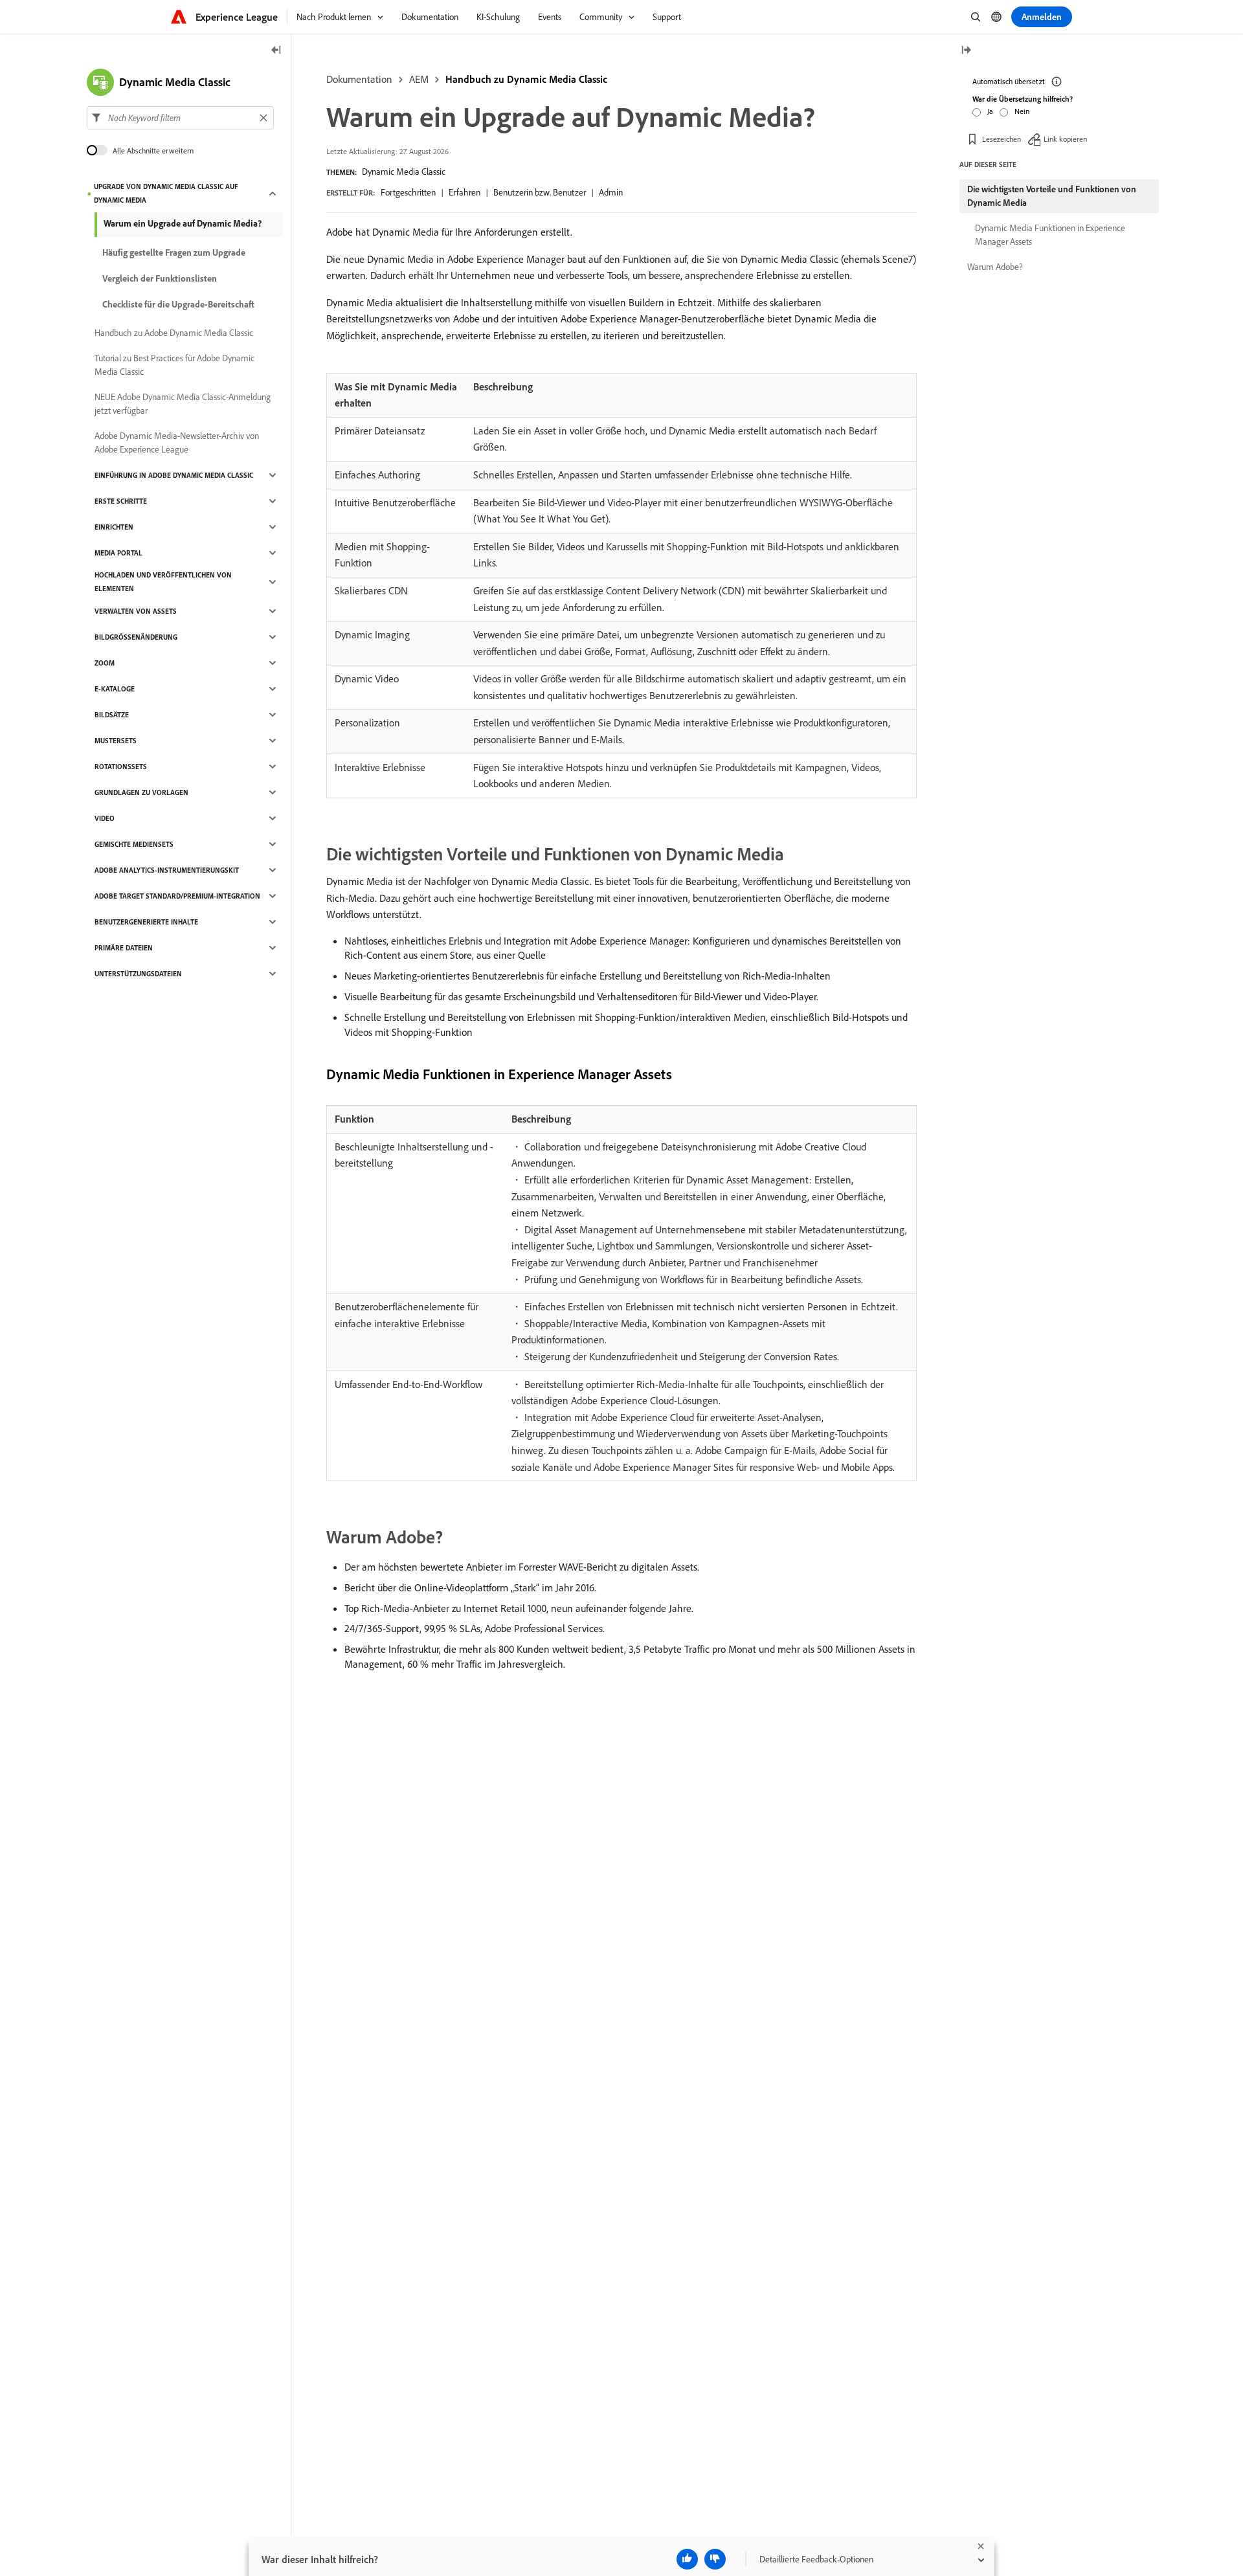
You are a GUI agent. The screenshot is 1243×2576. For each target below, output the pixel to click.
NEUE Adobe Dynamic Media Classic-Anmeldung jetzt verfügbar (183, 404)
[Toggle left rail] (276, 51)
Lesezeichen (1002, 139)
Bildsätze (112, 715)
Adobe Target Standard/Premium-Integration (177, 896)
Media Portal (118, 553)
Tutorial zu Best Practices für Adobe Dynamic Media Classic (174, 365)
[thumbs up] (687, 2559)
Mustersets (116, 741)
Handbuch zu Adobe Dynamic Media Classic (174, 333)
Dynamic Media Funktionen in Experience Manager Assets (1050, 235)
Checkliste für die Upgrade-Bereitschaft (178, 304)
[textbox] (180, 118)
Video (105, 818)
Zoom (105, 663)
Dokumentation (359, 79)
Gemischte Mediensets (134, 844)
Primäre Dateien (124, 948)
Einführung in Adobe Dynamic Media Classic (174, 475)
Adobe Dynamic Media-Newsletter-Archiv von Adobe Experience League (177, 442)
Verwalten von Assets (136, 611)
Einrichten (114, 527)
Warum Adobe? (995, 267)
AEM (419, 79)
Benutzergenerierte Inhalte (146, 922)
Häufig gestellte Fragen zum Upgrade (174, 252)
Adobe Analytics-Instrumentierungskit (167, 870)
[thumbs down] (715, 2559)
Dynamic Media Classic (404, 172)
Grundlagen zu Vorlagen (141, 792)
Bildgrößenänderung (136, 637)
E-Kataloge (115, 689)
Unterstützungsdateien (138, 974)
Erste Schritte (121, 501)
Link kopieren (1065, 139)
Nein (1022, 111)
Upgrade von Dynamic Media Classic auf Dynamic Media (166, 193)
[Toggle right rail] (966, 51)
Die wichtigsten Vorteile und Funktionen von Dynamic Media (1052, 196)
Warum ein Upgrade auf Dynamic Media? (183, 223)
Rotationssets (121, 767)
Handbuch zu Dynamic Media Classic (526, 79)
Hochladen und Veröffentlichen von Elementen (163, 582)
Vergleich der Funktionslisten (160, 278)
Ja (990, 111)
